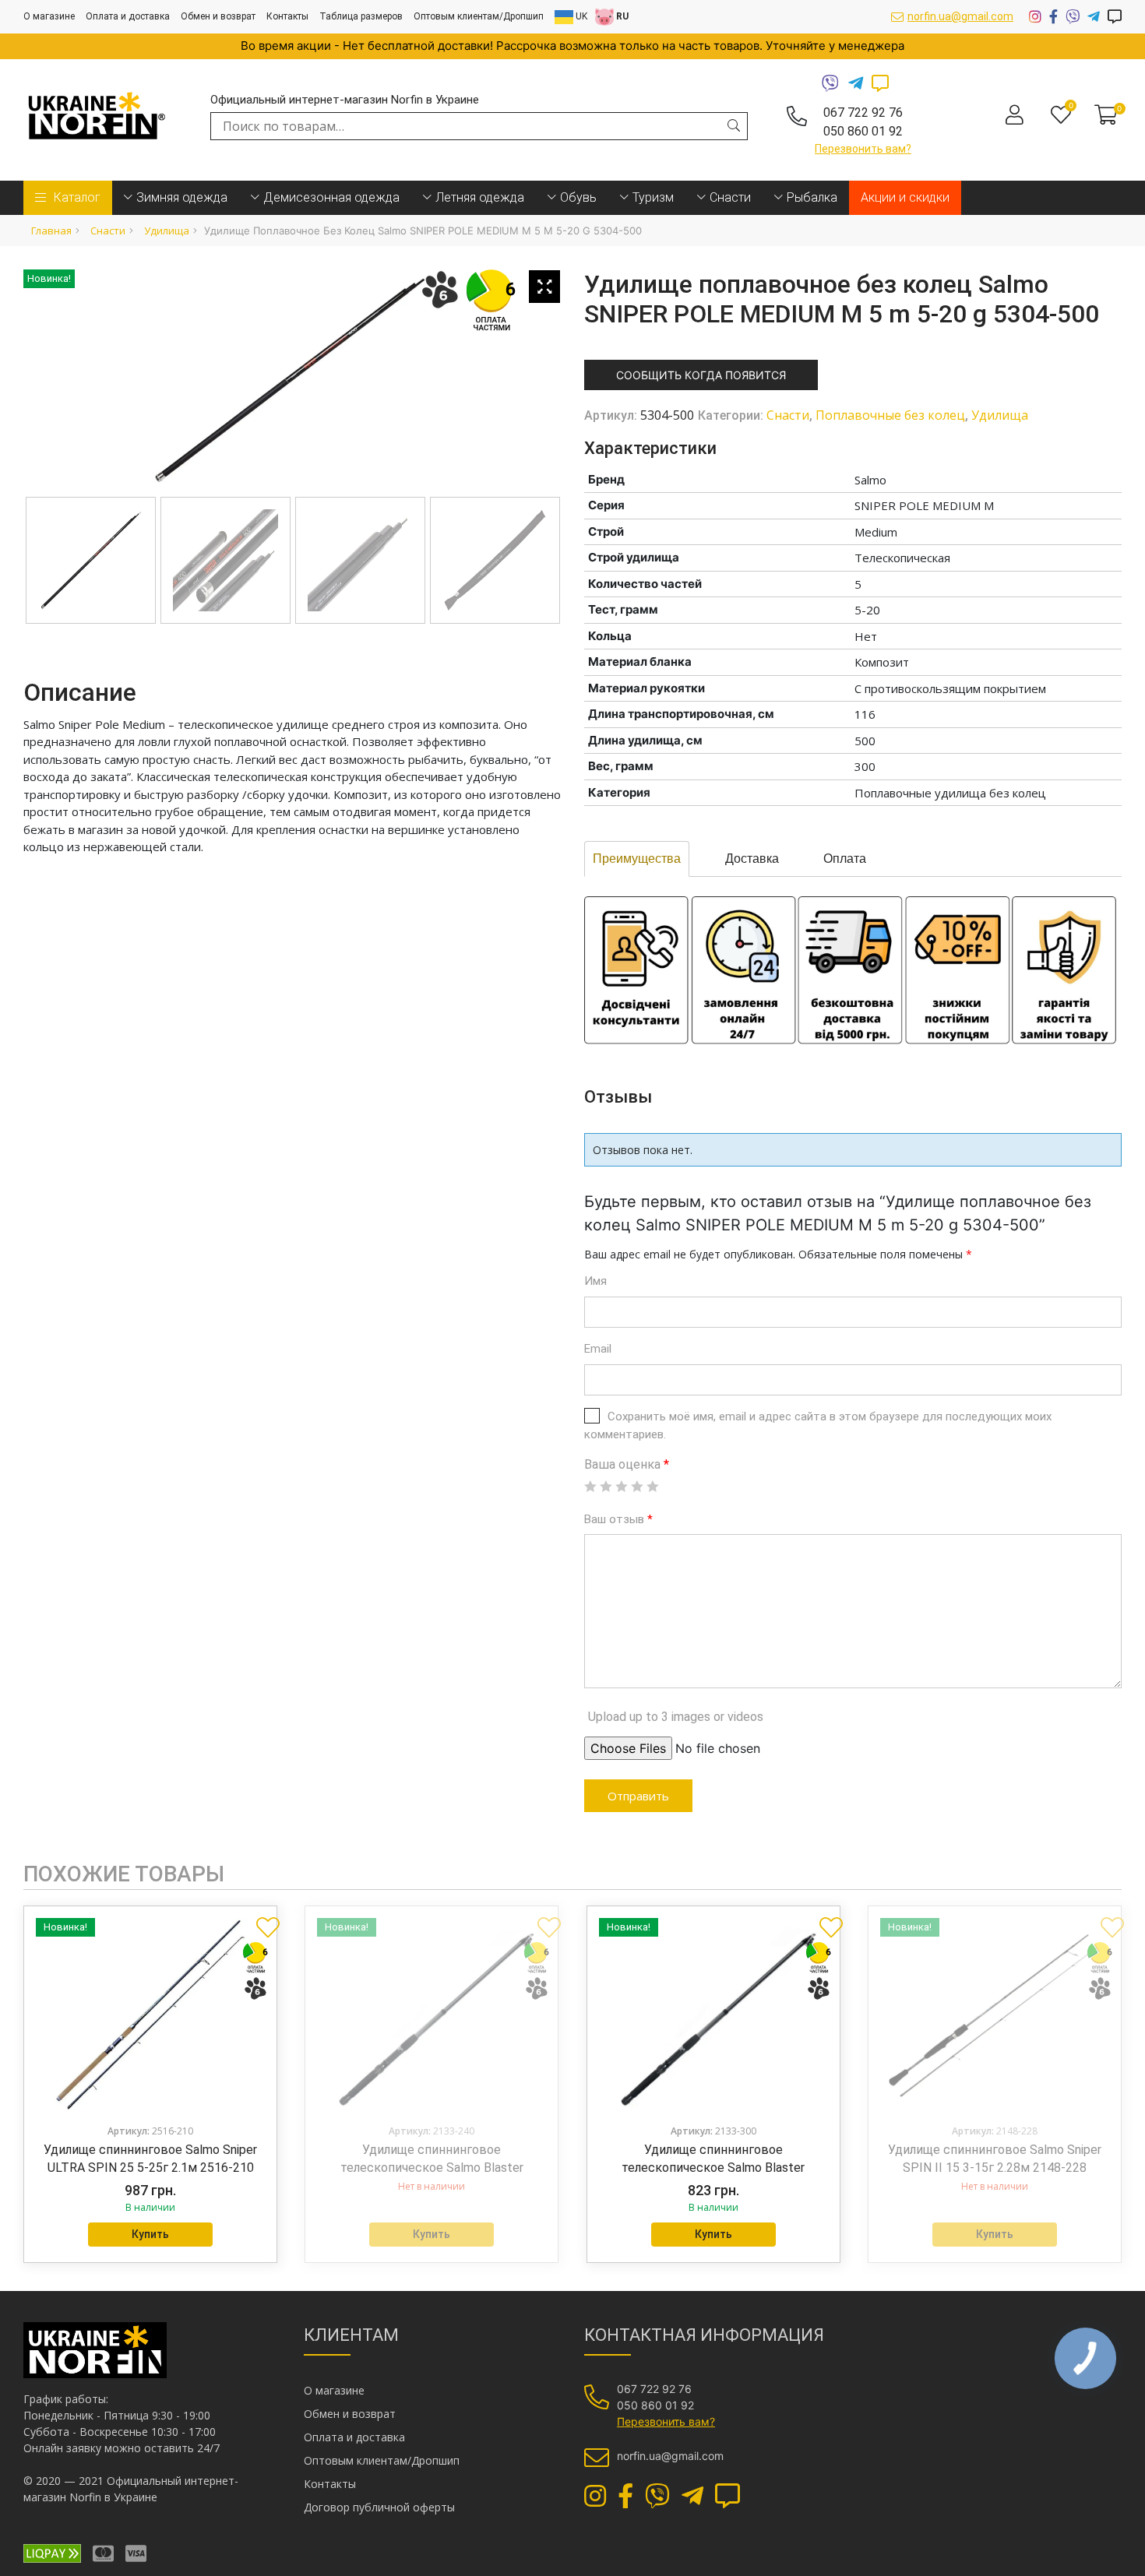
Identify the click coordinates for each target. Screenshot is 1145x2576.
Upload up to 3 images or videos (676, 1717)
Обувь (578, 197)
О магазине (49, 16)
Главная (51, 231)
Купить (150, 2234)
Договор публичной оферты (379, 2507)
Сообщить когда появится (701, 375)
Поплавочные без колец (890, 415)
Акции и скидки (905, 197)
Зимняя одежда (182, 197)
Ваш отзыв (618, 1519)
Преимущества (637, 859)
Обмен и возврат (218, 16)
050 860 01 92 (863, 131)
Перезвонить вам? (863, 149)
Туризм (653, 197)
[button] (262, 1921)
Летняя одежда (480, 197)
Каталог (77, 197)
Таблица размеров (361, 16)
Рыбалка (812, 197)
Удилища (167, 231)
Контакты (287, 16)
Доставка (752, 859)
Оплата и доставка (128, 16)
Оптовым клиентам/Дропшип (479, 16)
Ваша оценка (627, 1464)
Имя (595, 1281)
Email (598, 1349)
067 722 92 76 (863, 113)
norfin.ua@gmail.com (960, 16)
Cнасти (730, 197)
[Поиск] (734, 125)
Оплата (845, 859)
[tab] (637, 859)
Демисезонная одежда (331, 197)
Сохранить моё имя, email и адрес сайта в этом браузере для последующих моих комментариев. (818, 1425)
